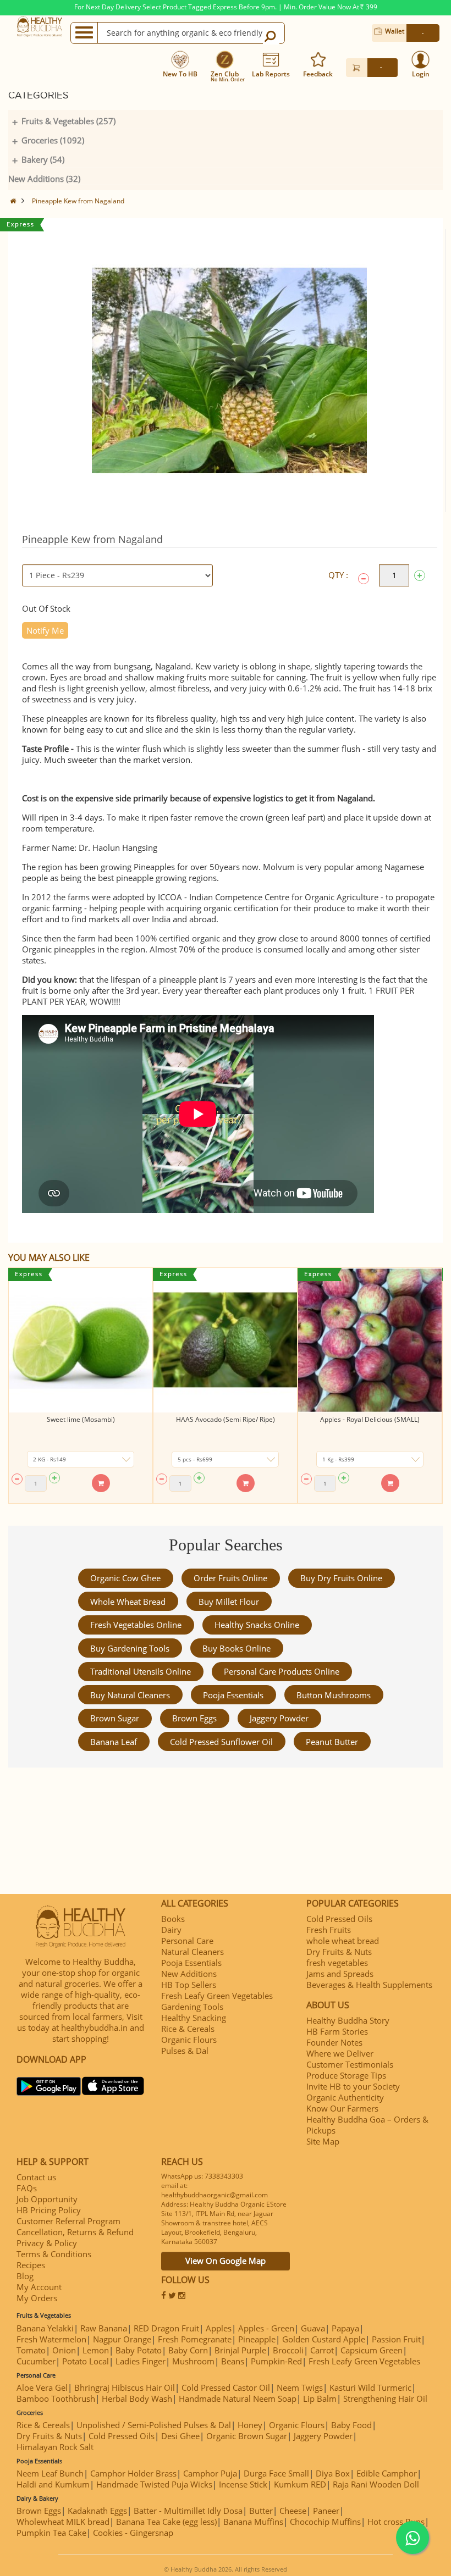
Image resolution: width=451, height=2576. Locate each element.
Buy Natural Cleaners (130, 1695)
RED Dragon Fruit (166, 2328)
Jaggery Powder (279, 1718)
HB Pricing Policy (49, 2210)
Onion (64, 2350)
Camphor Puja (210, 2473)
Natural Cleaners (193, 1952)
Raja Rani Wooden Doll (376, 2484)
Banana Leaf (114, 1742)
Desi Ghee (180, 2436)
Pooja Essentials (233, 1695)
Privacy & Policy (47, 2243)
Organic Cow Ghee (125, 1578)
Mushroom (193, 2361)
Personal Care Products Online (282, 1671)
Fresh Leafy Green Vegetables (217, 1996)
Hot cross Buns (396, 2522)
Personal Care (187, 1941)
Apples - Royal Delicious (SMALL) (370, 1419)
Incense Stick (243, 2484)
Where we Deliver (340, 2053)
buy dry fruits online (341, 1578)
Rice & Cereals (188, 2029)
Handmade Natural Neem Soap (238, 2398)
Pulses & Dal (185, 2051)
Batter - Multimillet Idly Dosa (188, 2511)
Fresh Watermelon (51, 2339)
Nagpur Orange (122, 2339)
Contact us (36, 2177)
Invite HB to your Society (353, 2086)
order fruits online (230, 1578)
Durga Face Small (276, 2473)
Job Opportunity (47, 2199)
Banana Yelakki (45, 2328)
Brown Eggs (194, 1718)
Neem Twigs (300, 2387)
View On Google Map (226, 2261)
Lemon (96, 2350)
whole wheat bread (128, 1602)
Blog (25, 2276)
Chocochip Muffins (325, 2522)
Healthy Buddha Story (348, 2020)
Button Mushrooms (334, 1695)
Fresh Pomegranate (195, 2339)
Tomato (31, 2350)
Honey (250, 2425)
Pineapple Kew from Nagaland (78, 201)
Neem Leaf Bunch (50, 2473)
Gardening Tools (192, 2007)
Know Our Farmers (342, 2108)
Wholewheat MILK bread (63, 2522)
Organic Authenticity (345, 2097)
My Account (39, 2287)
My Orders (37, 2298)
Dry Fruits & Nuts (339, 1952)
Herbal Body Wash (137, 2398)
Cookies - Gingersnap (133, 2533)
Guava (313, 2328)
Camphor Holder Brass (133, 2473)
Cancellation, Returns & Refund (75, 2232)
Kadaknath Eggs (97, 2511)
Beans (233, 2361)
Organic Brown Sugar (247, 2436)
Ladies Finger (141, 2361)
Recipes (31, 2265)
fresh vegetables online (136, 1625)
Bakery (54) (43, 159)
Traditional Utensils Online (141, 1671)
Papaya (345, 2328)
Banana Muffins (253, 2522)
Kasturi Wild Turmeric (370, 2387)
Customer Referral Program (68, 2221)
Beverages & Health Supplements (369, 1985)
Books (173, 1919)
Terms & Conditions (54, 2254)
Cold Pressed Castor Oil (226, 2387)
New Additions (189, 1974)
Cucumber (36, 2361)
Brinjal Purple (240, 2350)
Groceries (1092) (53, 140)
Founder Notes (334, 2042)
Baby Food (351, 2425)
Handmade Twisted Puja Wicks (154, 2484)
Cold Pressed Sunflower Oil (221, 1742)
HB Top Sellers (189, 1985)
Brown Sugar (115, 1718)
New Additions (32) (44, 179)
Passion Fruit (396, 2339)
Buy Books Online (237, 1648)
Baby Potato (139, 2350)
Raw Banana (104, 2328)
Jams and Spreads (340, 1974)
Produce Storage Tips (346, 2075)
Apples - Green (266, 2328)
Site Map (323, 2141)
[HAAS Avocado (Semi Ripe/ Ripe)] (225, 1340)
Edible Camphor (387, 2473)
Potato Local (86, 2361)
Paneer (326, 2511)
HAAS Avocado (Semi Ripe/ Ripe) (226, 1419)
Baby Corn (188, 2350)
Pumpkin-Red (276, 2361)
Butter (261, 2511)
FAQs (27, 2188)
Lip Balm (320, 2398)
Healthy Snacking (194, 2018)
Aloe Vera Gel (42, 2387)
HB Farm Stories (337, 2031)
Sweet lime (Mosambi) (81, 1419)
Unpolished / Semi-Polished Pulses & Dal (154, 2425)
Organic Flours (189, 2040)
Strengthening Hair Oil (385, 2398)
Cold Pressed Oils (339, 1919)
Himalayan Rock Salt (55, 2447)
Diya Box (333, 2473)
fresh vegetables (337, 1963)
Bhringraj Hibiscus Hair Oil (125, 2387)
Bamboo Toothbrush (56, 2398)
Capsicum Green (372, 2350)
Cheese (293, 2511)
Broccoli (288, 2350)
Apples (219, 2328)
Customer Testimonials (350, 2064)
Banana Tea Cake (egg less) (166, 2522)
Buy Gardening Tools (130, 1648)
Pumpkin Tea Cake (51, 2533)
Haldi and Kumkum (53, 2484)
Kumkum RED (300, 2484)
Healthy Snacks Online (257, 1625)
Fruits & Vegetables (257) (68, 121)
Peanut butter (332, 1742)
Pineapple (257, 2339)
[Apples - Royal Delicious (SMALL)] (370, 1340)
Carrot (322, 2350)
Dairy (171, 1930)
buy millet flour (229, 1602)
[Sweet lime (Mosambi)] (81, 1340)
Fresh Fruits (329, 1930)
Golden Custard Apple (324, 2339)
